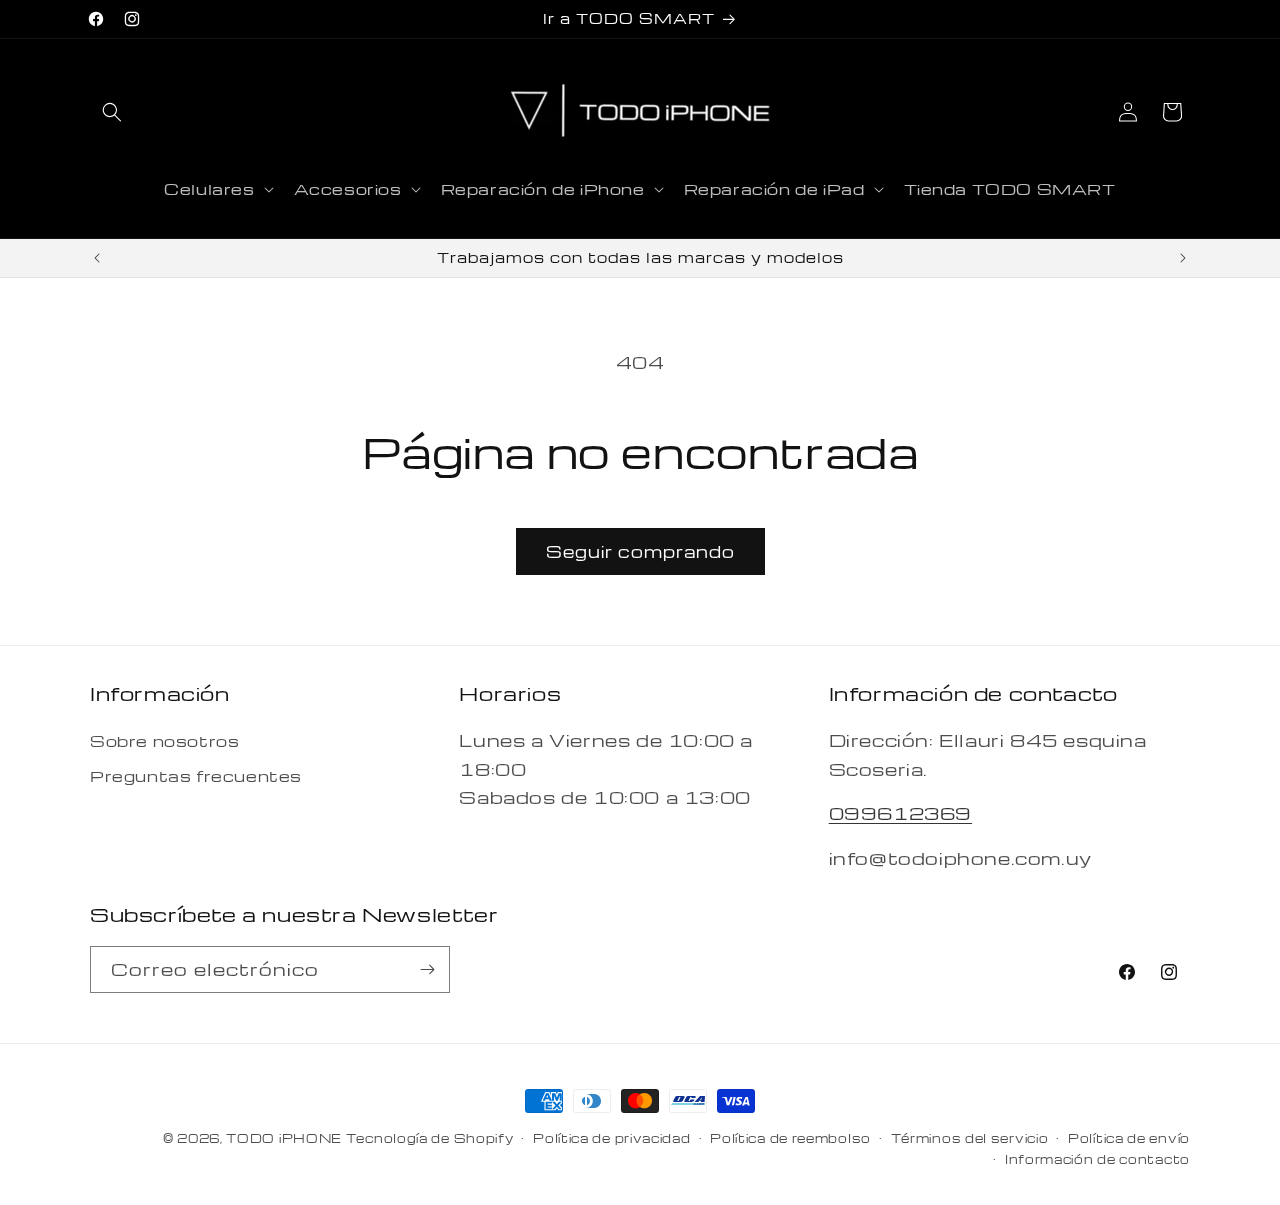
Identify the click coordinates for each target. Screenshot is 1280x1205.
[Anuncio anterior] (97, 258)
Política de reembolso (790, 1138)
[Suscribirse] (427, 969)
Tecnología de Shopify (430, 1138)
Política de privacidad (611, 1138)
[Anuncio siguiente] (1183, 258)
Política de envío (1129, 1138)
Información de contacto (1097, 1159)
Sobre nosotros (164, 741)
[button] (112, 112)
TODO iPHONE (284, 1138)
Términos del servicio (970, 1138)
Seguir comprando (640, 551)
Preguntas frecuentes (196, 776)
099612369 (900, 812)
